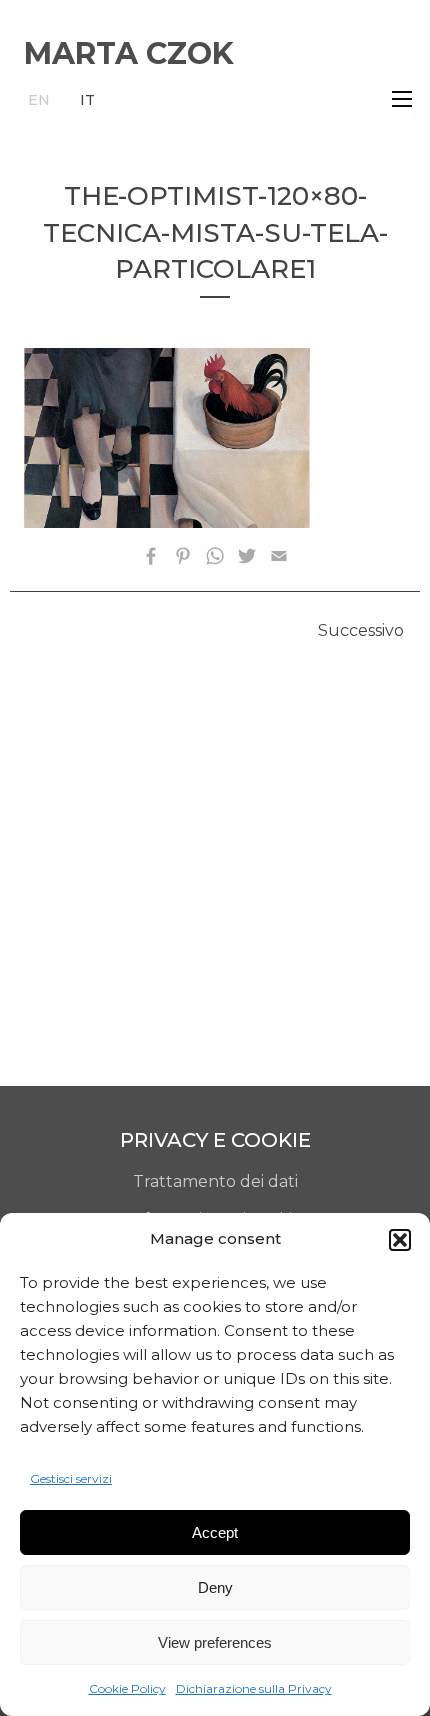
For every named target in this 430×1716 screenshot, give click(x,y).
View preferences (215, 1642)
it (87, 100)
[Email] (279, 559)
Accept (215, 1532)
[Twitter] (247, 559)
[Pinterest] (183, 559)
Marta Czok (129, 53)
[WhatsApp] (215, 559)
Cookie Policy (127, 1688)
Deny (215, 1587)
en (39, 100)
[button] (400, 1240)
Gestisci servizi (71, 1478)
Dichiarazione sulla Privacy (254, 1688)
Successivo (361, 630)
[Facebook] (151, 559)
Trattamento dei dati (215, 1181)
